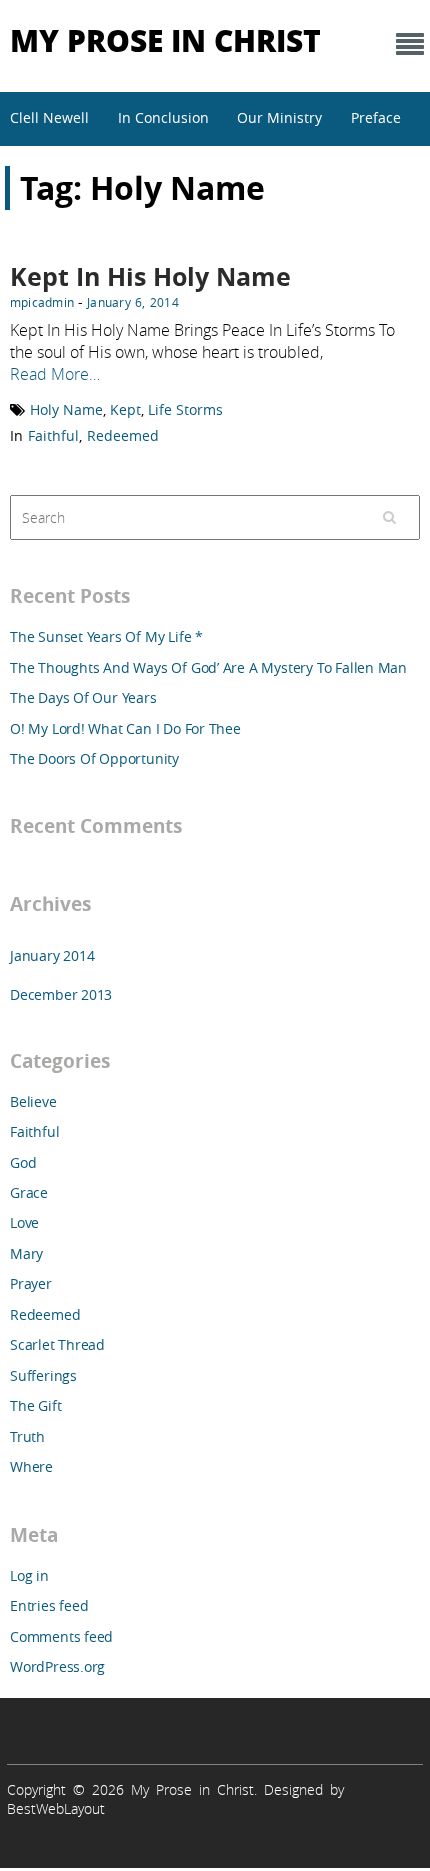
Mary (26, 1253)
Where (31, 1466)
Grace (29, 1192)
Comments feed (61, 1636)
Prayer (31, 1283)
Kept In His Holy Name (150, 276)
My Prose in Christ (165, 39)
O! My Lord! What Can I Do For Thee (125, 728)
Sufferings (43, 1375)
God (23, 1162)
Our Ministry (279, 117)
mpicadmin (42, 302)
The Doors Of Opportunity (94, 758)
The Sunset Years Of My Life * (106, 636)
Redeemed (123, 435)
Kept (125, 409)
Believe (33, 1101)
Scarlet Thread (57, 1344)
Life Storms (185, 409)
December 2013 (61, 994)
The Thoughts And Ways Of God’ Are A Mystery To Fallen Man (208, 667)
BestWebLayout (56, 1808)
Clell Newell (49, 117)
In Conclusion (163, 117)
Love (24, 1222)
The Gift (35, 1405)
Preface (376, 117)
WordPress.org (57, 1666)
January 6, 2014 (133, 302)
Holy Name (66, 409)
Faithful (53, 435)
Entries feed (49, 1605)
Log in (29, 1575)
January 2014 (52, 955)
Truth (27, 1436)
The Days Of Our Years (83, 697)
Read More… (55, 374)
